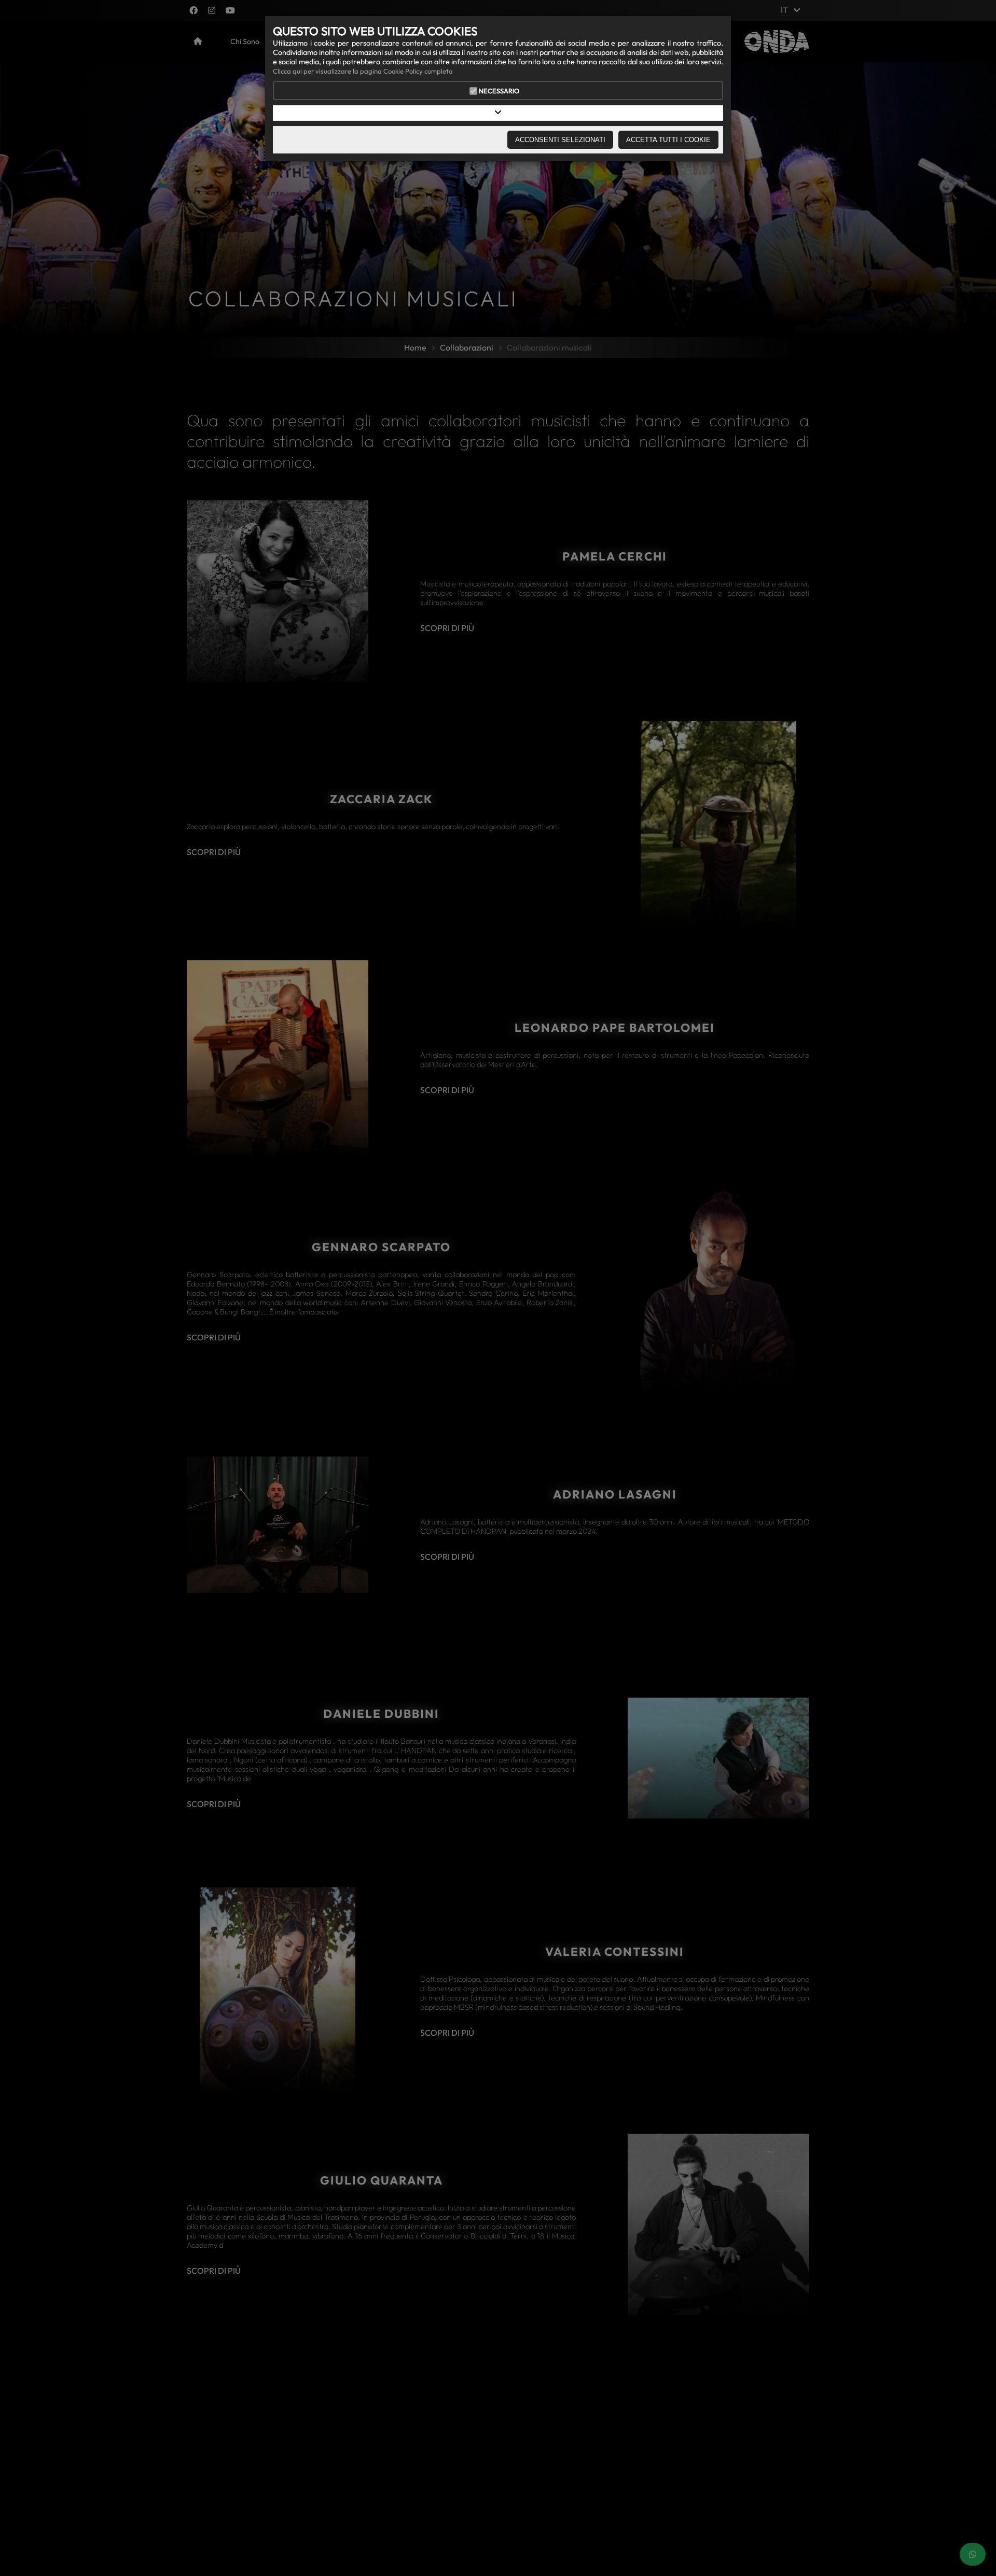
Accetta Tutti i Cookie (668, 140)
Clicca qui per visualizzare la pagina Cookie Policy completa (363, 71)
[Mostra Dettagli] (498, 113)
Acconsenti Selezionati (560, 140)
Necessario (499, 91)
